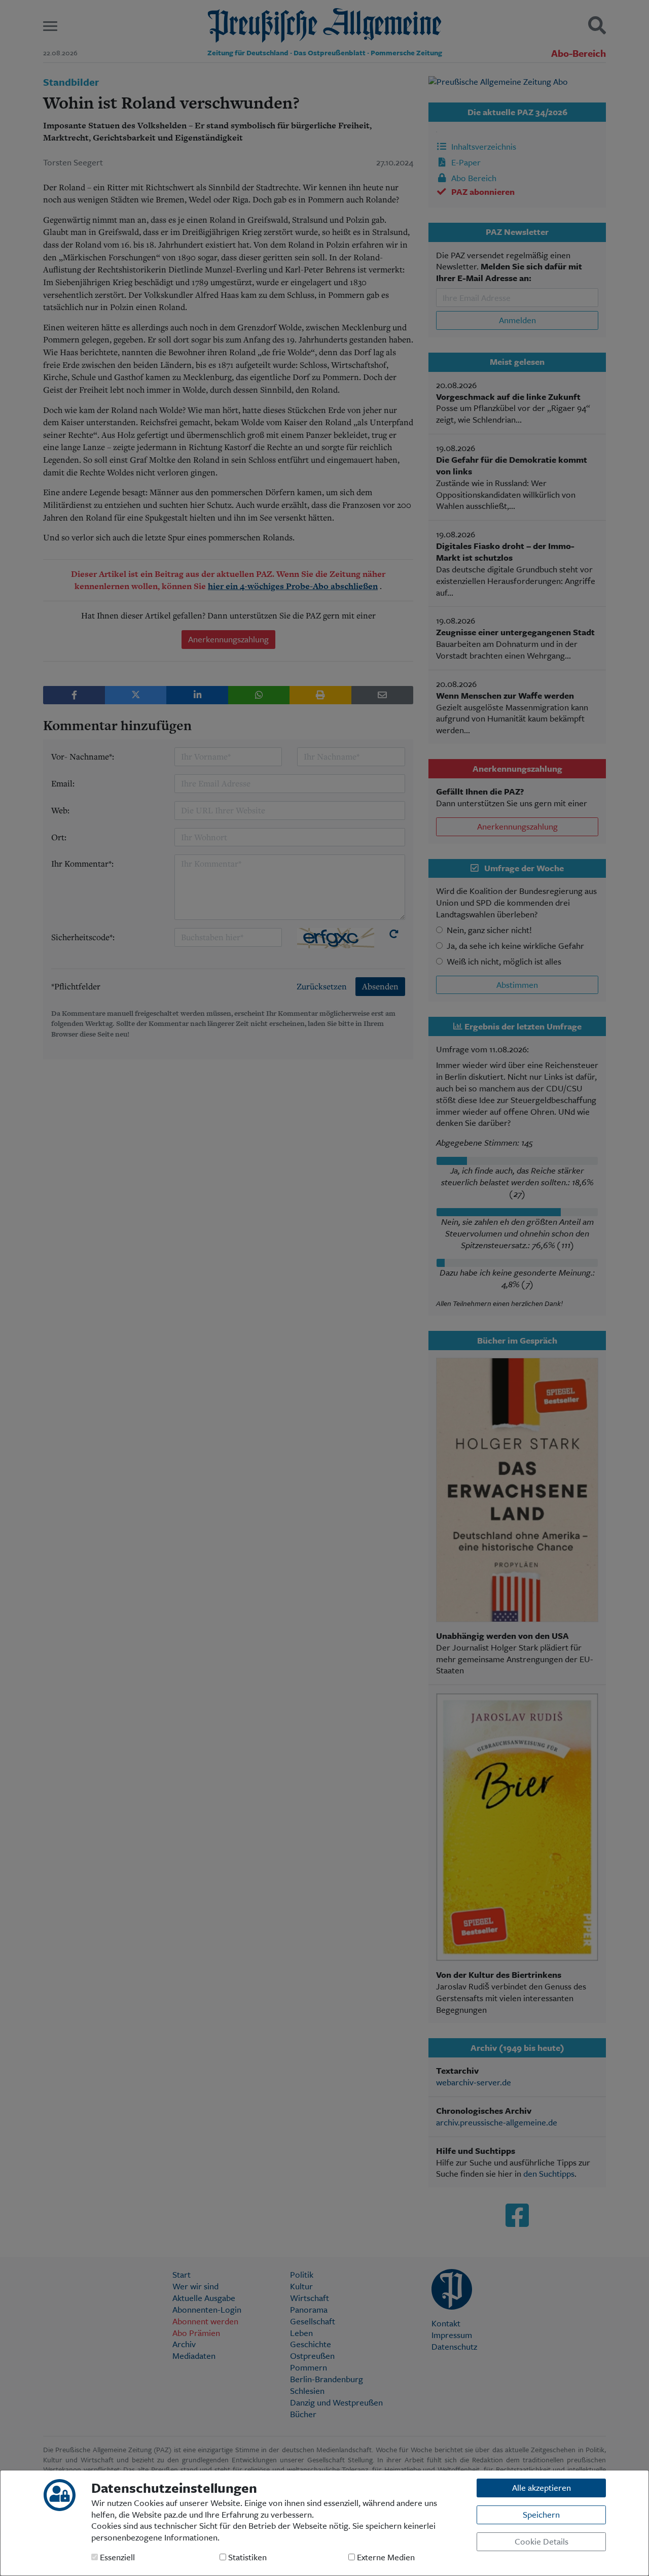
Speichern (541, 2514)
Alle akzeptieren (542, 2487)
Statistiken (246, 2557)
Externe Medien (385, 2557)
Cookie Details (542, 2541)
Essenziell (116, 2557)
